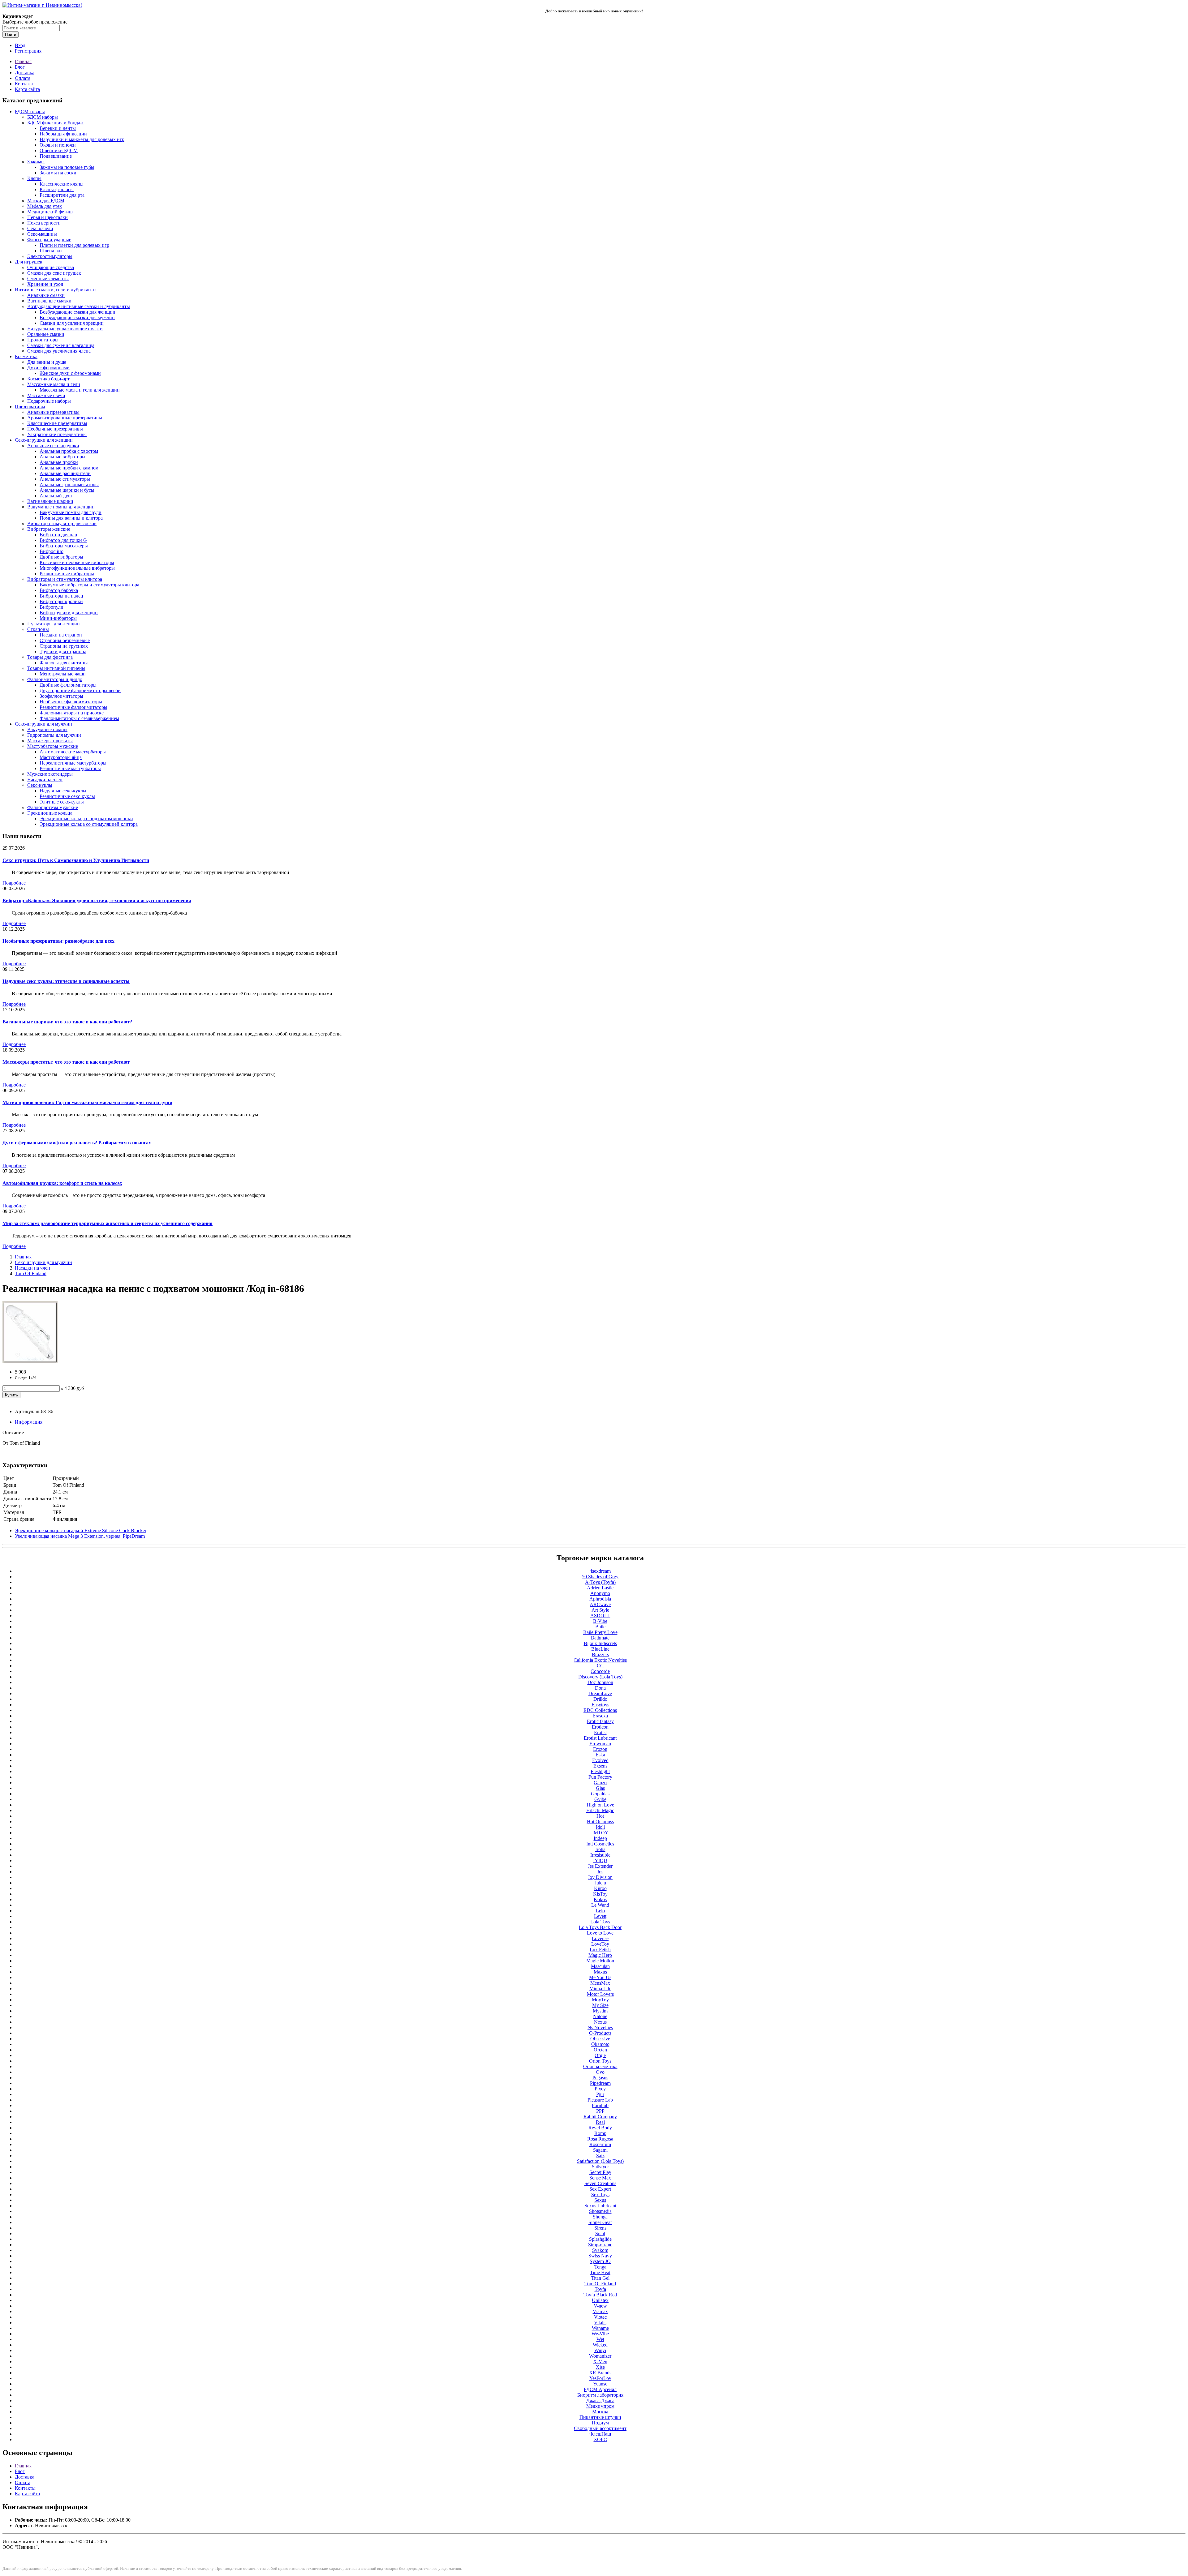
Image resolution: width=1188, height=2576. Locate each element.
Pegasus (600, 2078)
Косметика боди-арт (48, 379)
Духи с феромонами (48, 368)
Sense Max (600, 2178)
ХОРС (600, 2439)
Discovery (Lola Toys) (600, 1677)
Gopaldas (600, 1794)
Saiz (600, 2156)
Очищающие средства (51, 267)
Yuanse (600, 2384)
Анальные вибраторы (62, 457)
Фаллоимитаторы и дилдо (55, 679)
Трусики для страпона (63, 652)
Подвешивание (56, 156)
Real (600, 2122)
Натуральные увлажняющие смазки (65, 329)
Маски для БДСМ (46, 201)
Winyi (600, 2350)
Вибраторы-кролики (61, 601)
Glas (600, 1788)
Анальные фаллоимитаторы (69, 484)
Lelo (600, 1911)
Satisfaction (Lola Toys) (600, 2161)
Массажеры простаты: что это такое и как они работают (66, 1062)
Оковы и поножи (58, 145)
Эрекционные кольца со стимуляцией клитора (89, 824)
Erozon (600, 1749)
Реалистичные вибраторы (67, 574)
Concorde (600, 1671)
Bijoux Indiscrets (600, 1643)
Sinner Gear (600, 2222)
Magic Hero (600, 1955)
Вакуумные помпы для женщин (61, 507)
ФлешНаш (600, 2434)
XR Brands (600, 2373)
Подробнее (14, 883)
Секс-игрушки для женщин (44, 440)
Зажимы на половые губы (67, 167)
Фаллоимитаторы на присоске (72, 713)
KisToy (600, 1894)
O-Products (600, 2033)
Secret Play (600, 2172)
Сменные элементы (48, 279)
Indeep (600, 1838)
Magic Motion (600, 1961)
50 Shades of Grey (600, 1577)
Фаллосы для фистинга (64, 663)
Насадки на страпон (61, 635)
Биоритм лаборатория (600, 2395)
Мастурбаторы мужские (53, 746)
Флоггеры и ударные (49, 240)
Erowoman (600, 1744)
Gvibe (600, 1799)
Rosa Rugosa (600, 2139)
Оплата (23, 78)
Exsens (600, 1766)
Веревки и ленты (58, 128)
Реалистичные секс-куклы (67, 796)
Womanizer (600, 2356)
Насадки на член (45, 780)
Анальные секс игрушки (53, 446)
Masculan (600, 1966)
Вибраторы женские (49, 529)
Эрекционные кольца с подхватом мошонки (86, 819)
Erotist (600, 1732)
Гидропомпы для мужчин (54, 735)
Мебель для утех (45, 206)
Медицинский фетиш (50, 212)
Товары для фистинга (50, 657)
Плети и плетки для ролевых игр (74, 245)
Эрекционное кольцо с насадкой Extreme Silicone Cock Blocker (81, 1530)
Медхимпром (600, 2406)
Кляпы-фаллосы (57, 189)
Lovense (600, 1938)
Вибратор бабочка (59, 590)
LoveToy (600, 1944)
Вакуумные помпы (47, 729)
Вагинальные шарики (50, 501)
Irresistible (600, 1855)
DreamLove (600, 1693)
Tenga (600, 2267)
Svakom (600, 2250)
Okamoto (600, 2044)
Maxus (600, 1972)
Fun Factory (600, 1777)
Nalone (600, 2016)
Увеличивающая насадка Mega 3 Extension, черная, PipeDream (80, 1536)
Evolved (600, 1760)
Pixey (600, 2089)
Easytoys (600, 1705)
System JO (600, 2261)
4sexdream (600, 1571)
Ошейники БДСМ (59, 150)
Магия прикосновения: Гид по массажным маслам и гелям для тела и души (87, 1102)
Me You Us (600, 1977)
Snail (600, 2233)
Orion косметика (600, 2066)
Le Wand (600, 1905)
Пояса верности (44, 223)
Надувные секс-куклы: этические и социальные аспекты (66, 981)
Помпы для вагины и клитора (71, 518)
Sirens (600, 2228)
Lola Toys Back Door (600, 1927)
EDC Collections (600, 1710)
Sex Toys (600, 2195)
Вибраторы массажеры (64, 546)
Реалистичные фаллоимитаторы (73, 707)
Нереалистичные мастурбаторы (73, 763)
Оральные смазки (46, 334)
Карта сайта (27, 89)
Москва (600, 2412)
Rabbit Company (600, 2117)
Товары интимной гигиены (56, 668)
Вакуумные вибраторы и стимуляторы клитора (89, 585)
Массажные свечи (46, 395)
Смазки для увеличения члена (59, 351)
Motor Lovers (600, 1994)
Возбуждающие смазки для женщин (77, 312)
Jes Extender (600, 1866)
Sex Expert (600, 2189)
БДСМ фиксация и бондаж (55, 123)
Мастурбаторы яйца (61, 757)
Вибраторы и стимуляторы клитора (65, 579)
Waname (600, 2328)
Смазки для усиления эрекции (72, 323)
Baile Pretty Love (600, 1632)
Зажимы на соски (58, 173)
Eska (600, 1755)
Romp (600, 2133)
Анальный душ (56, 496)
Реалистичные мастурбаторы (70, 768)
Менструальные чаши (63, 674)
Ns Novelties (600, 2027)
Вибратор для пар (58, 535)
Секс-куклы (40, 785)
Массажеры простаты (50, 741)
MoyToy (600, 2000)
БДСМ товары (30, 111)
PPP (600, 2111)
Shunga (600, 2217)
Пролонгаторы (43, 340)
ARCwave (600, 1604)
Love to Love (600, 1933)
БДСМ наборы (43, 117)
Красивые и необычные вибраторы (77, 562)
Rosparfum (600, 2144)
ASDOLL (600, 1616)
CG (600, 1666)
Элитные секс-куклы (62, 802)
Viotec (600, 2317)
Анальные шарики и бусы (67, 490)
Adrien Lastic (600, 1588)
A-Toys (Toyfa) (600, 1582)
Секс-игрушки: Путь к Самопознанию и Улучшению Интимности (76, 860)
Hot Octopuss (600, 1822)
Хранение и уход (45, 284)
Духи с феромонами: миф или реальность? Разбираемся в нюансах (77, 1143)
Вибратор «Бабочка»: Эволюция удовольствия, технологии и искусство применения (97, 900)
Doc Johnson (600, 1682)
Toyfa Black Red (600, 2295)
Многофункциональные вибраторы (77, 568)
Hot (600, 1816)
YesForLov (600, 2378)
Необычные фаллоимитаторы (71, 702)
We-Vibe (600, 2334)
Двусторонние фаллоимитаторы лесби (80, 690)
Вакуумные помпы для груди (71, 512)
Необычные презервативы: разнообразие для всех (58, 941)
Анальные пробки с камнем (69, 468)
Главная (23, 61)
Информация (29, 1422)
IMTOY (600, 1833)
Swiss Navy (600, 2256)
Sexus (600, 2200)
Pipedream (600, 2083)
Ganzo (600, 1783)
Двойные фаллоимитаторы (68, 685)
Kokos (600, 1899)
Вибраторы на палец (61, 596)
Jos (600, 1872)
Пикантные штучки (600, 2417)
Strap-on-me (600, 2245)
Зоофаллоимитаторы (61, 696)
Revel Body (600, 2128)
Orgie (600, 2055)
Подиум (600, 2423)
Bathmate (600, 1638)
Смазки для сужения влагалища (61, 345)
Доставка (25, 73)
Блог (20, 67)
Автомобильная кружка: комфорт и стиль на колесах (62, 1183)
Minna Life (600, 1989)
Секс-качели (40, 228)
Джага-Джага (600, 2400)
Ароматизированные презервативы (65, 418)
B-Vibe (600, 1621)
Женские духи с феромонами (70, 373)
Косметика (26, 356)
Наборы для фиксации (63, 134)
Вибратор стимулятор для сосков (62, 523)
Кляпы (34, 178)
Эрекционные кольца (50, 813)
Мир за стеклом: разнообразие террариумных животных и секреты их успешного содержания (108, 1223)
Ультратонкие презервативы (57, 434)
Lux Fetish (600, 1950)
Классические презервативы (57, 423)
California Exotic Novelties (600, 1660)
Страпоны (38, 629)
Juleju (600, 1883)
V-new (600, 2306)
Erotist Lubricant (600, 1738)
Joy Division (600, 1877)
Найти (11, 34)
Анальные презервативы (53, 412)
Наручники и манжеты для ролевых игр (82, 139)
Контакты (25, 84)
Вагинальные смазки (49, 301)
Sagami (600, 2150)
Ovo (600, 2072)
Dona (600, 1688)
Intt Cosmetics (600, 1844)
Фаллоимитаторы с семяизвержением (79, 718)
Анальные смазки (46, 295)
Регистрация (28, 51)
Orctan (600, 2050)
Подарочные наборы (49, 401)
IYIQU (600, 1860)
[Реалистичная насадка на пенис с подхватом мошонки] (30, 1361)
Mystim (600, 2011)
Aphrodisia (600, 1599)
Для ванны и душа (47, 362)
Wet (600, 2339)
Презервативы (30, 407)
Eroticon (600, 1727)
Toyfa (600, 2289)
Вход (20, 45)
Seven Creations (600, 2183)
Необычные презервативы (55, 429)
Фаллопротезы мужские (53, 807)
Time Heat (600, 2272)
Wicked (600, 2345)
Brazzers (600, 1654)
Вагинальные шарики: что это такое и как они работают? (67, 1022)
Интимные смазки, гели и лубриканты (56, 290)
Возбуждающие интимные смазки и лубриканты (79, 306)
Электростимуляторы (50, 256)
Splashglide (600, 2239)
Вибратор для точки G (63, 540)
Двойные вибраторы (61, 557)
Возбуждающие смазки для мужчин (77, 317)
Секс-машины (42, 234)
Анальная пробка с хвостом (69, 451)
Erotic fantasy (600, 1721)
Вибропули (52, 607)
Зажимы (36, 162)
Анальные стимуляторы (65, 479)
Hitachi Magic (600, 1810)
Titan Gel (600, 2278)
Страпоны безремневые (65, 640)
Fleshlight (600, 1771)
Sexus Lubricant (600, 2206)
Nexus (600, 2022)
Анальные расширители (65, 473)
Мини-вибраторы (58, 618)
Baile (600, 1627)
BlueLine (600, 1649)
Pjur (600, 2094)
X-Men (600, 2362)
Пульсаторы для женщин (54, 624)
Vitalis (600, 2323)
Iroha (600, 1849)
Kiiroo (600, 1888)
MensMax (600, 1983)
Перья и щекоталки (47, 217)
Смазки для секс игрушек (54, 273)
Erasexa (600, 1716)
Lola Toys (600, 1922)
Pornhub (600, 2105)
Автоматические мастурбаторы (73, 752)
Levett (600, 1916)
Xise (600, 2367)
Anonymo (600, 1593)
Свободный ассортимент (600, 2428)
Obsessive (600, 2039)
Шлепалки (51, 251)
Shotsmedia (600, 2211)
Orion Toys (600, 2061)
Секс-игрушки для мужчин (43, 724)
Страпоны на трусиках (64, 646)
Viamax (600, 2311)
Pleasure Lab (600, 2100)
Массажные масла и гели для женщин (80, 390)
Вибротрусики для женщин (69, 613)
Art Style (600, 1610)
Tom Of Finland (31, 1273)
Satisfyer (600, 2167)
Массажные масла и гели (54, 384)
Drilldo (600, 1699)
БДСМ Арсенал (600, 2389)
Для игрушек (29, 262)
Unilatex (600, 2300)
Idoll (600, 1827)
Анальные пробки (59, 462)
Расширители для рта (62, 195)
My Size (600, 2005)
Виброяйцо (52, 551)
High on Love (600, 1805)
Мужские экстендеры (50, 774)
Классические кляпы (62, 184)
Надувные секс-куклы (63, 791)
